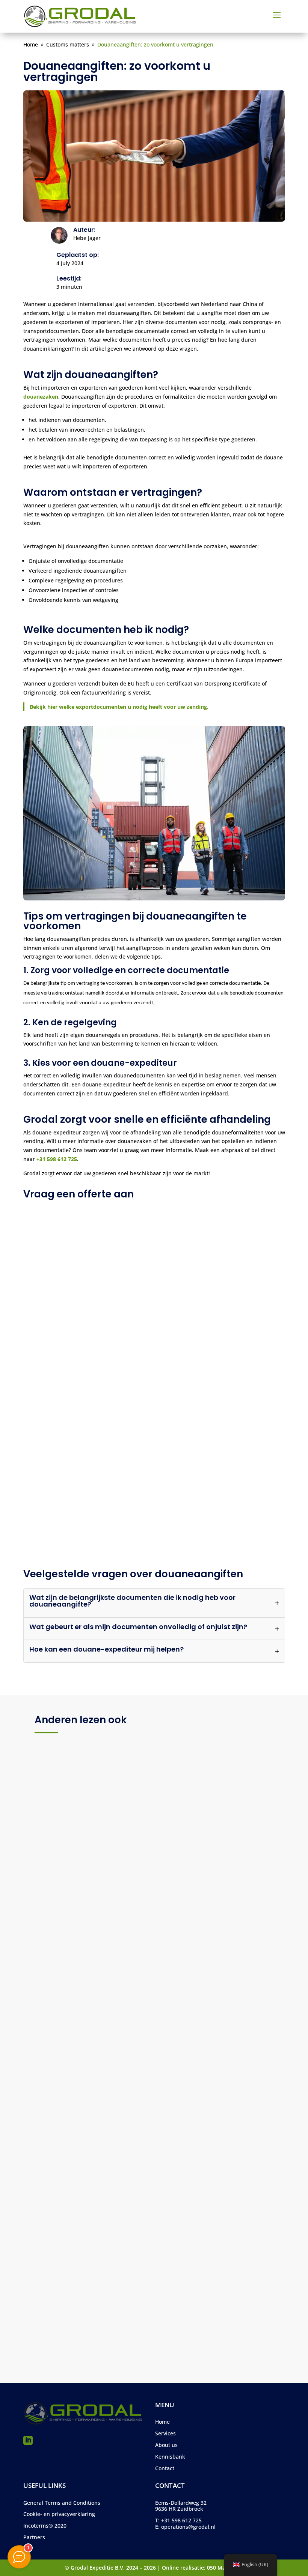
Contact (165, 2468)
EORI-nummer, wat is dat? (86, 2100)
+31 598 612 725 (57, 1159)
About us (166, 2445)
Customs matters (118, 1905)
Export (88, 2317)
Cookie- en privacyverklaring (59, 2514)
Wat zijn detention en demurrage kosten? (112, 2306)
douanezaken (41, 397)
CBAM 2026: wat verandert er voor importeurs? (121, 1893)
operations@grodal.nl (188, 2527)
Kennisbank (170, 2457)
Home (162, 2422)
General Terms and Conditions (62, 2503)
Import (85, 1905)
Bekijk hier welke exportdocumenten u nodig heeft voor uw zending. (119, 707)
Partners (34, 2537)
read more (57, 1929)
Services (165, 2433)
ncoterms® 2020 (46, 2526)
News (149, 1905)
